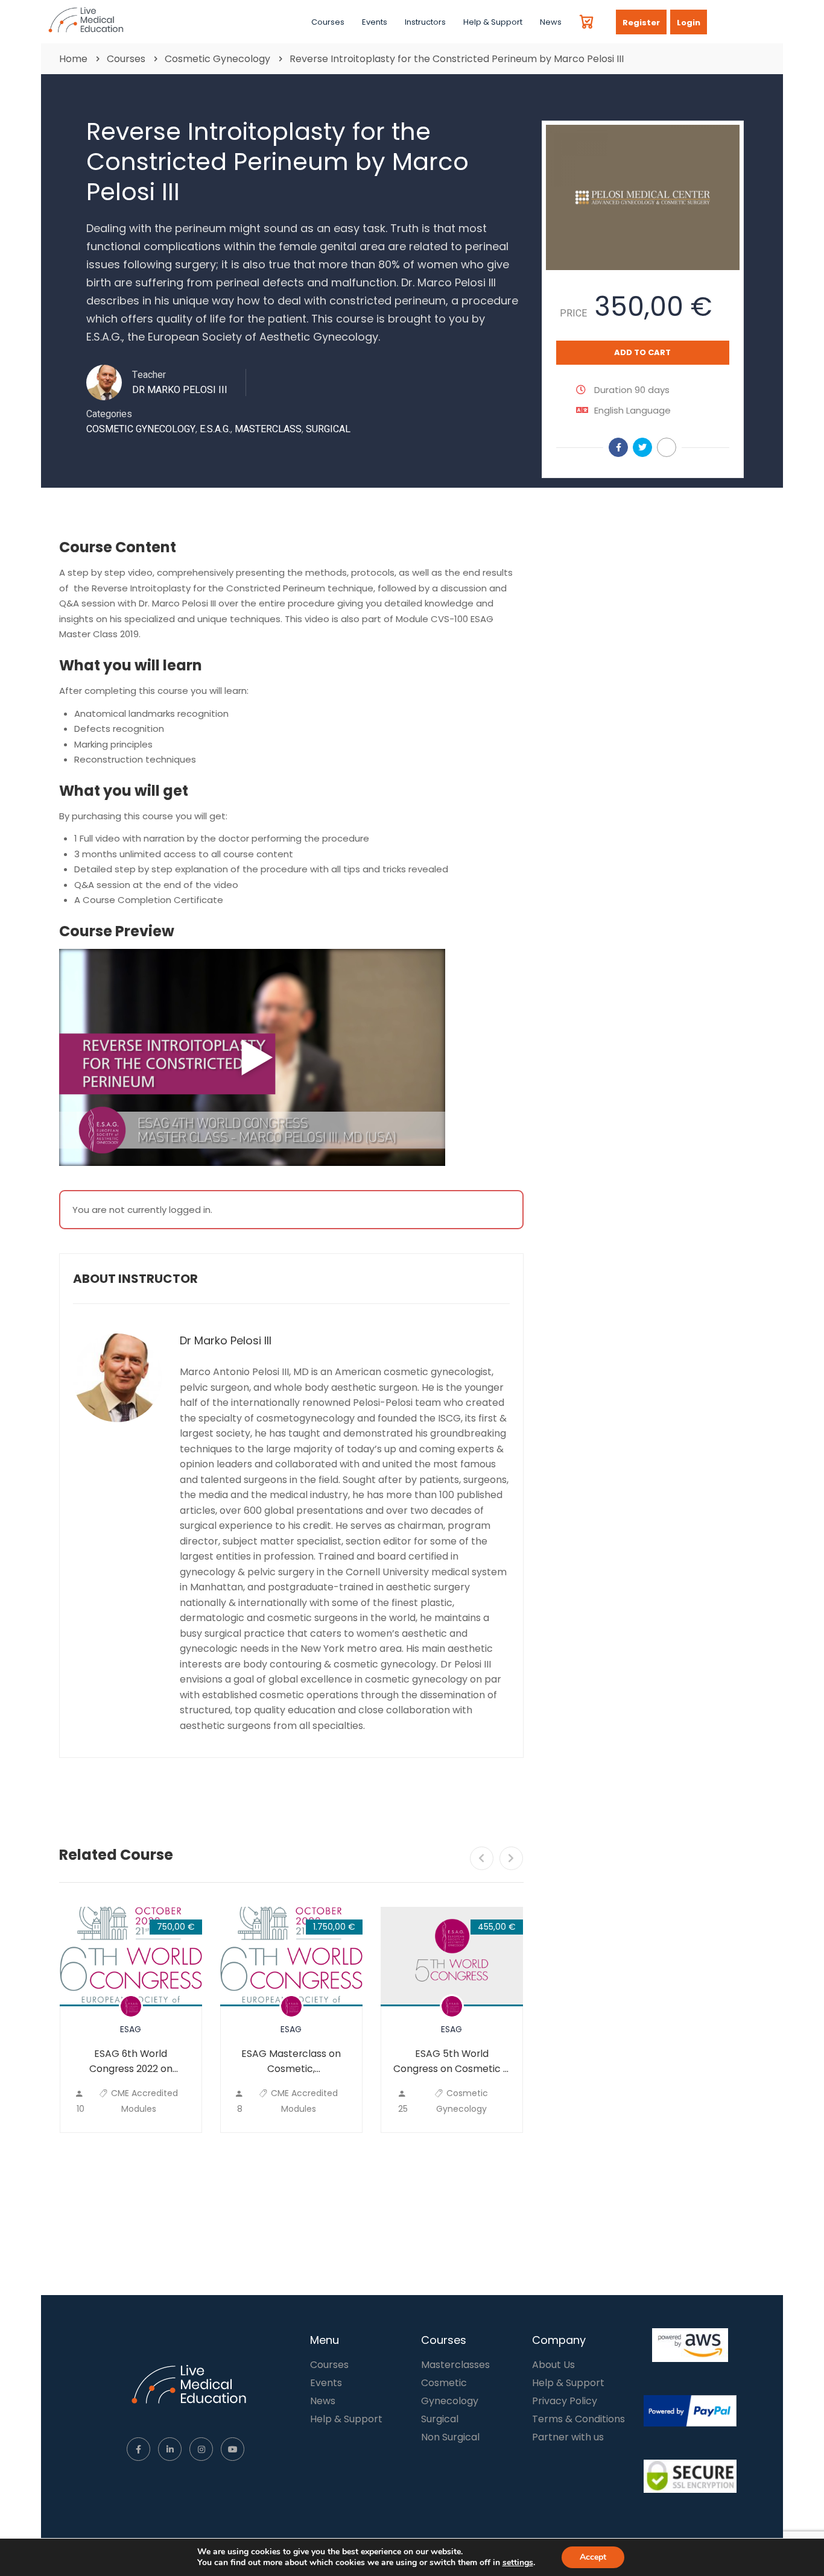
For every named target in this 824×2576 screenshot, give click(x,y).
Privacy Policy (565, 2401)
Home (73, 59)
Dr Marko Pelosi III (226, 1341)
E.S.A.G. (215, 429)
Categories (109, 414)
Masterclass (268, 429)
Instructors (425, 22)
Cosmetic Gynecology (217, 59)
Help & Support (493, 22)
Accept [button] (593, 2557)
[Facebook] (618, 447)
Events (375, 22)
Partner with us (568, 2437)
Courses (328, 22)
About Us (553, 2365)
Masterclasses (455, 2365)
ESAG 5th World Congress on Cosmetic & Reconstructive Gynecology (452, 2061)
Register (641, 23)
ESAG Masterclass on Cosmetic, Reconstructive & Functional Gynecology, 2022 (291, 2061)
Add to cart (642, 352)
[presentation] (482, 1858)
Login (689, 23)
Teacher (149, 375)
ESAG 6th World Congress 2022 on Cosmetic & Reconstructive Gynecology (131, 2061)
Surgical (328, 429)
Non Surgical (450, 2437)
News (551, 22)
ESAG (131, 2029)
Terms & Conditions (578, 2419)
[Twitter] (642, 447)
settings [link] (518, 2562)
